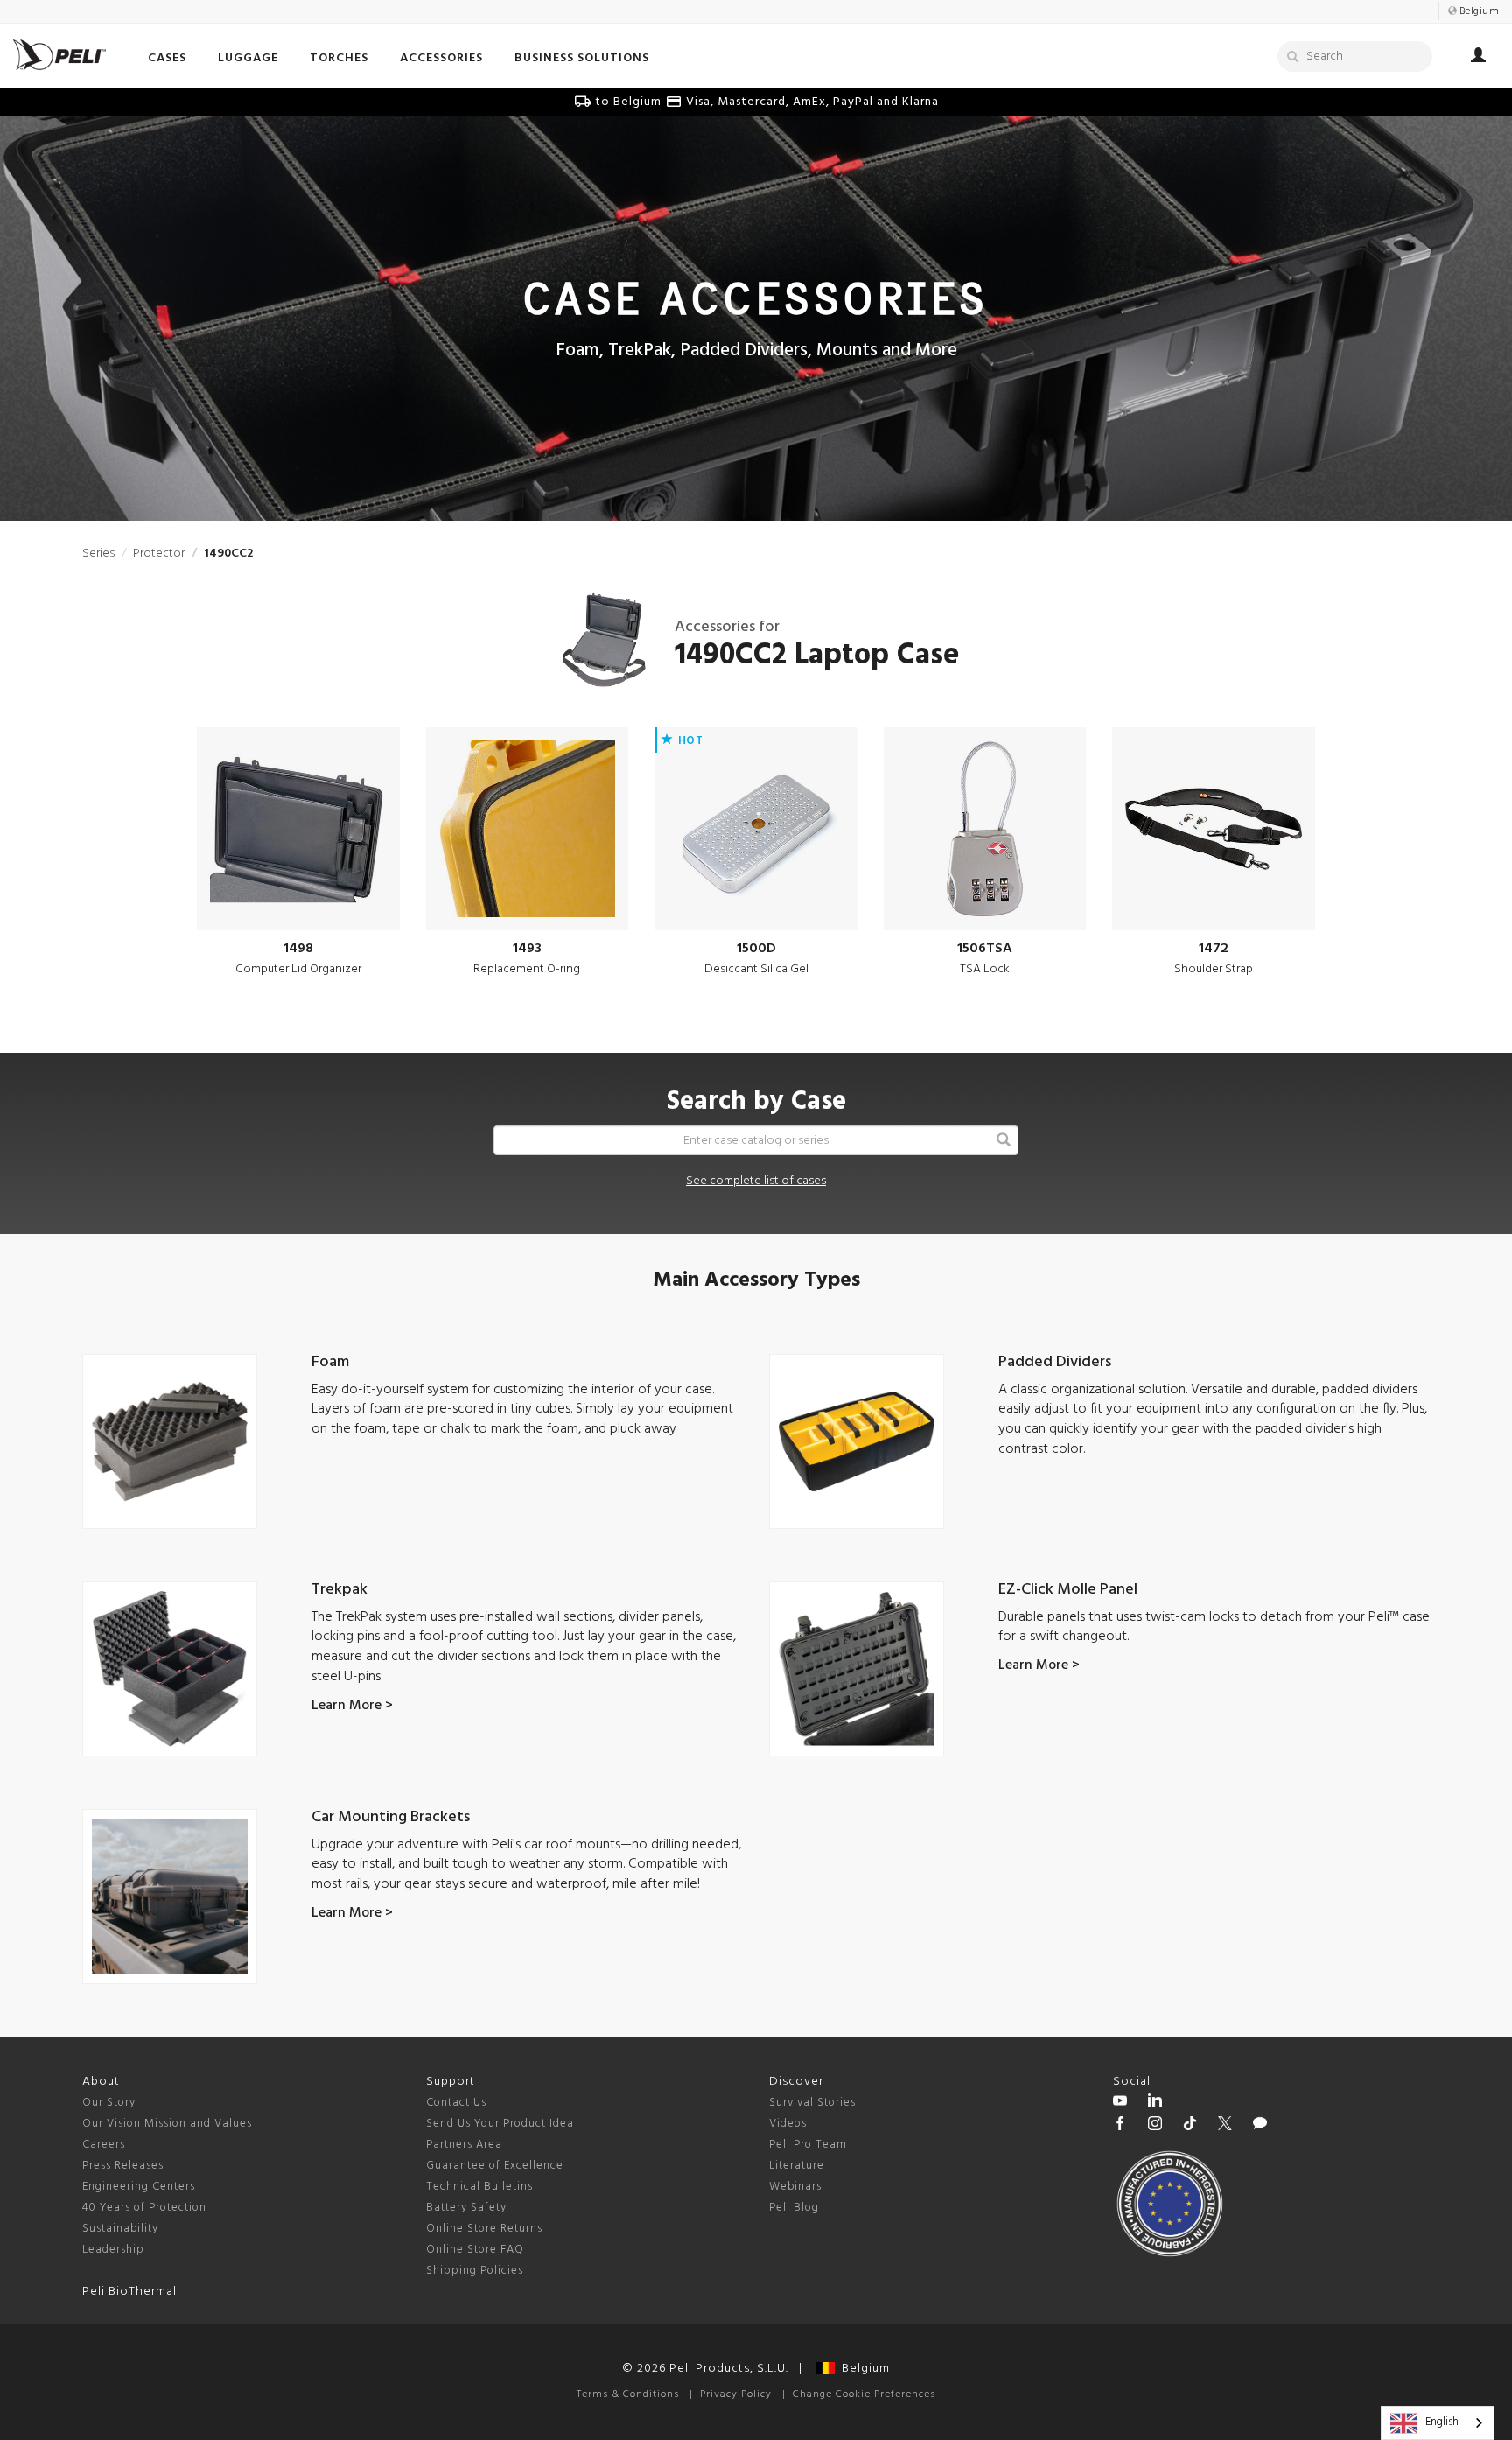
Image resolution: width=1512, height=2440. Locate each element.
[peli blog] (1260, 2126)
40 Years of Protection (144, 2208)
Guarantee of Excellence (495, 2166)
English (1442, 2422)
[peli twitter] (1225, 2126)
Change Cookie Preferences (864, 2394)
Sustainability (120, 2229)
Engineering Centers (139, 2187)
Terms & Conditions (628, 2394)
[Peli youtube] (1120, 2103)
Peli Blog (794, 2208)
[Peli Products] (1120, 2126)
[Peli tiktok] (1190, 2126)
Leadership (113, 2250)
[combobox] (1438, 2423)
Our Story (109, 2103)
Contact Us (456, 2103)
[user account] (1478, 58)
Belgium (862, 2369)
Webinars (795, 2187)
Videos (788, 2124)
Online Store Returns (484, 2229)
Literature (797, 2166)
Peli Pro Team (808, 2145)
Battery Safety (466, 2208)
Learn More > (352, 1706)
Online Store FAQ (475, 2250)
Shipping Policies (475, 2271)
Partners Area (464, 2145)
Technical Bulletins (479, 2187)
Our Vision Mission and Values (167, 2124)
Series (98, 554)
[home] (59, 55)
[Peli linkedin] (1155, 2103)
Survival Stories (812, 2103)
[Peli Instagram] (1155, 2126)
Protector (159, 554)
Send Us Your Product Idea (500, 2124)
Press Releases (123, 2166)
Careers (104, 2145)
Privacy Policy (736, 2394)
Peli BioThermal (129, 2292)
